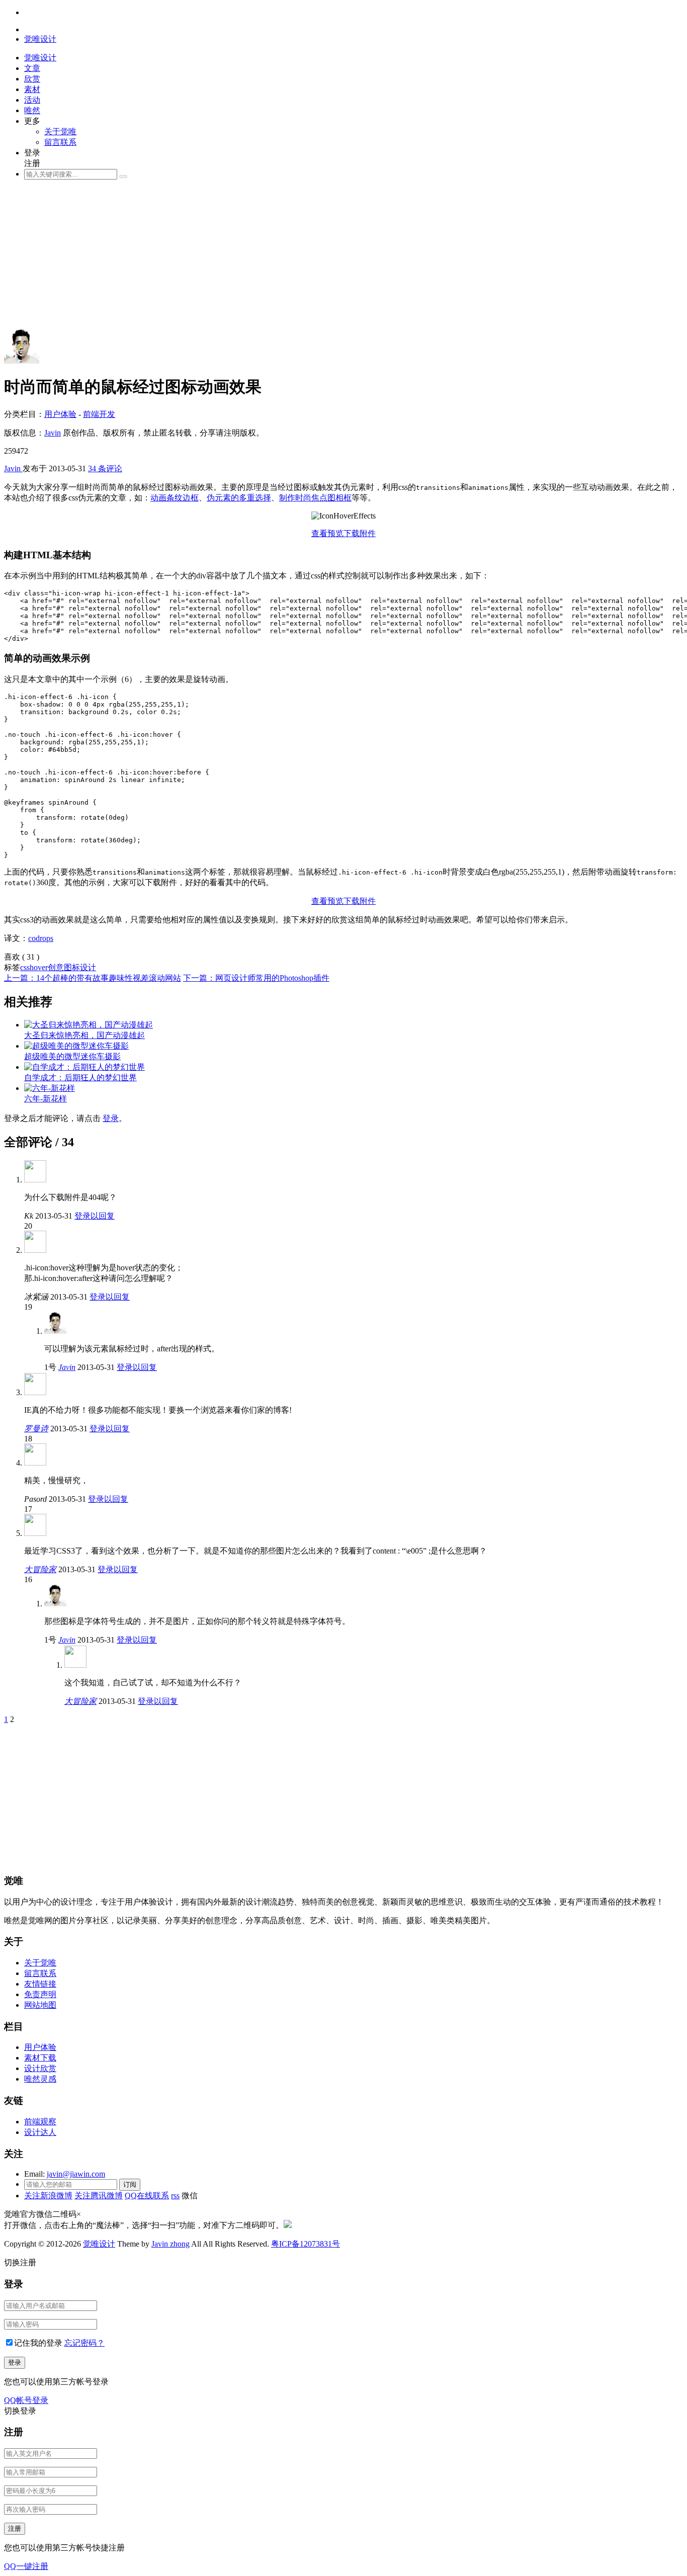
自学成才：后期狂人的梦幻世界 (80, 1078)
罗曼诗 (36, 1429)
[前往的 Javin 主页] (55, 1331)
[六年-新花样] (50, 1088)
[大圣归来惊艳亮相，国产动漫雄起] (89, 1025)
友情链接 (40, 1984)
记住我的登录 (38, 2343)
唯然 (32, 110)
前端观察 (40, 2122)
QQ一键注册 (26, 2566)
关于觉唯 (60, 132)
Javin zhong (170, 2244)
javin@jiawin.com (76, 2174)
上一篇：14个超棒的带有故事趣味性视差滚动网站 (93, 978)
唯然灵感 (40, 2079)
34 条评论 (105, 468)
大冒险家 (40, 1569)
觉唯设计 (99, 2244)
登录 (111, 1118)
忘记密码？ (84, 2343)
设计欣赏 (40, 2068)
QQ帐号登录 (26, 2400)
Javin (53, 433)
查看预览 (327, 533)
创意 (56, 967)
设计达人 (40, 2132)
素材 (32, 89)
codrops (41, 938)
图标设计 (80, 967)
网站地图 (40, 2005)
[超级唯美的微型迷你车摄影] (76, 1046)
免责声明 (40, 1994)
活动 (32, 100)
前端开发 (99, 414)
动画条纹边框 (175, 498)
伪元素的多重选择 (239, 498)
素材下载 (40, 2058)
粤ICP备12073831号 (306, 2244)
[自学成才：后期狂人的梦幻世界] (84, 1067)
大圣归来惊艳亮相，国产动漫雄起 (84, 1035)
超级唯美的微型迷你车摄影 (72, 1056)
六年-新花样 (46, 1099)
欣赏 (32, 79)
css (25, 967)
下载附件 (360, 533)
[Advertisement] (306, 258)
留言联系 (60, 142)
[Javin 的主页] (22, 361)
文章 (32, 68)
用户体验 (60, 414)
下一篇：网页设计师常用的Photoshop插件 (256, 978)
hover (39, 967)
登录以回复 (95, 1216)
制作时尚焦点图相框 (315, 498)
